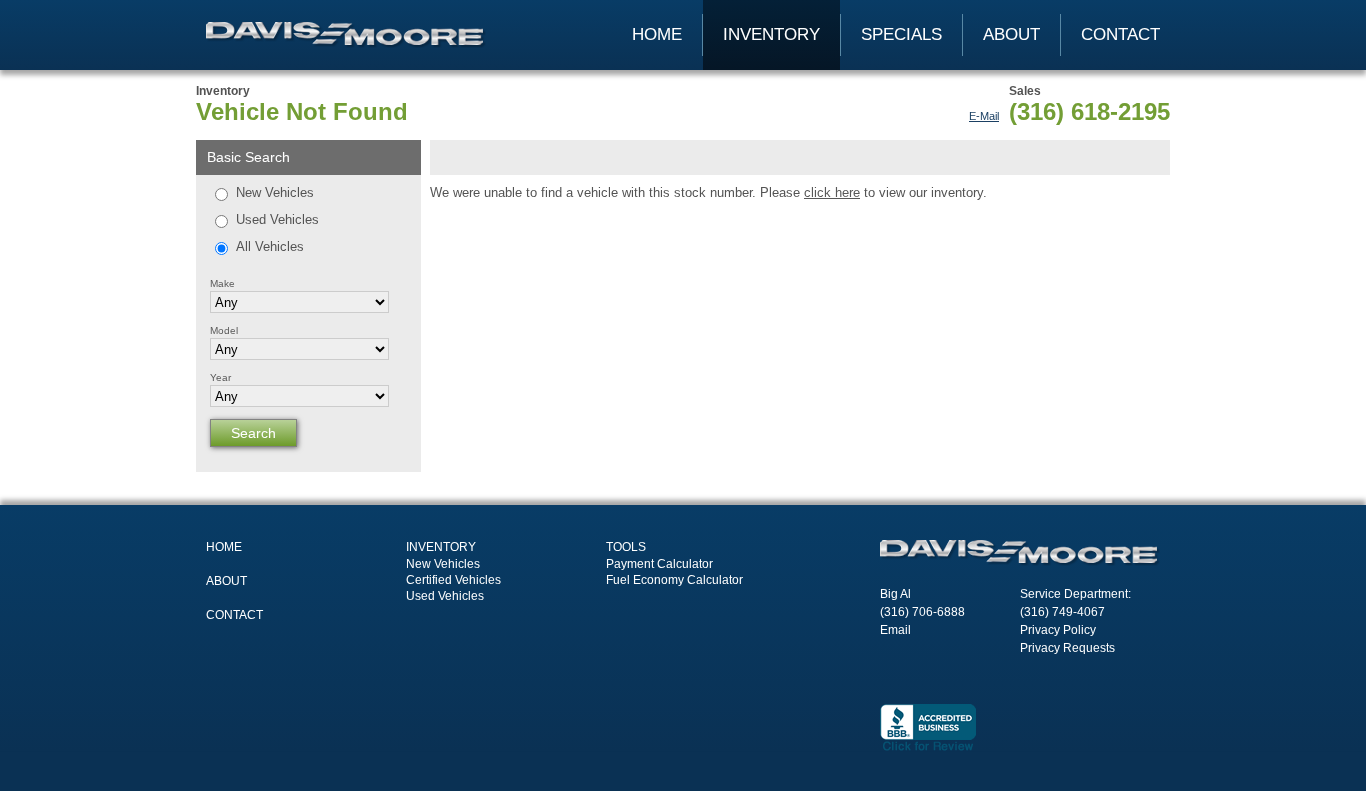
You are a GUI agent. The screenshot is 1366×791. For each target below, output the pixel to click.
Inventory (771, 34)
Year (220, 377)
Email (895, 630)
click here (832, 192)
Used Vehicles (277, 219)
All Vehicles (270, 246)
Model (224, 330)
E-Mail (984, 116)
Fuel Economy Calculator (674, 580)
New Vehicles (275, 192)
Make (222, 283)
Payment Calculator (659, 564)
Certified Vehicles (453, 580)
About (1011, 34)
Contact (1120, 34)
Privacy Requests (1067, 648)
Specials (901, 34)
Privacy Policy (1058, 630)
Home (657, 34)
